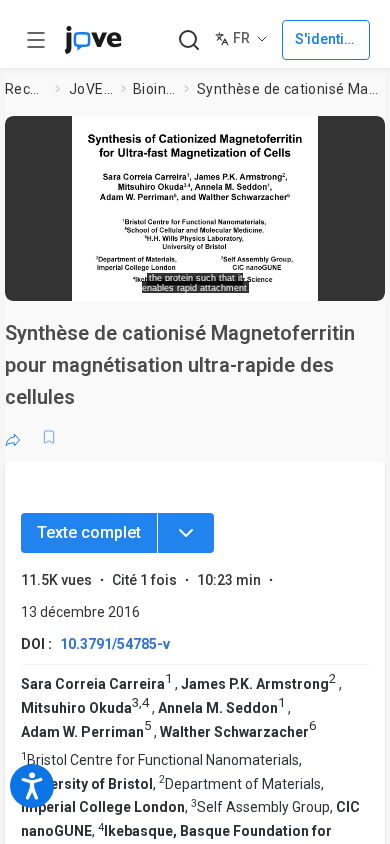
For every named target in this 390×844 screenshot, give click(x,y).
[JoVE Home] (93, 40)
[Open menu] (36, 40)
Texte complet (89, 532)
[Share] (13, 437)
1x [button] (313, 279)
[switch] (226, 280)
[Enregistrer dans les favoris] (49, 437)
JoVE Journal (91, 89)
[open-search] (188, 40)
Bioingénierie (155, 89)
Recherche (26, 89)
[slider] (120, 279)
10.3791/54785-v (115, 644)
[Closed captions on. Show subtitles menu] (350, 279)
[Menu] (186, 533)
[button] (367, 135)
